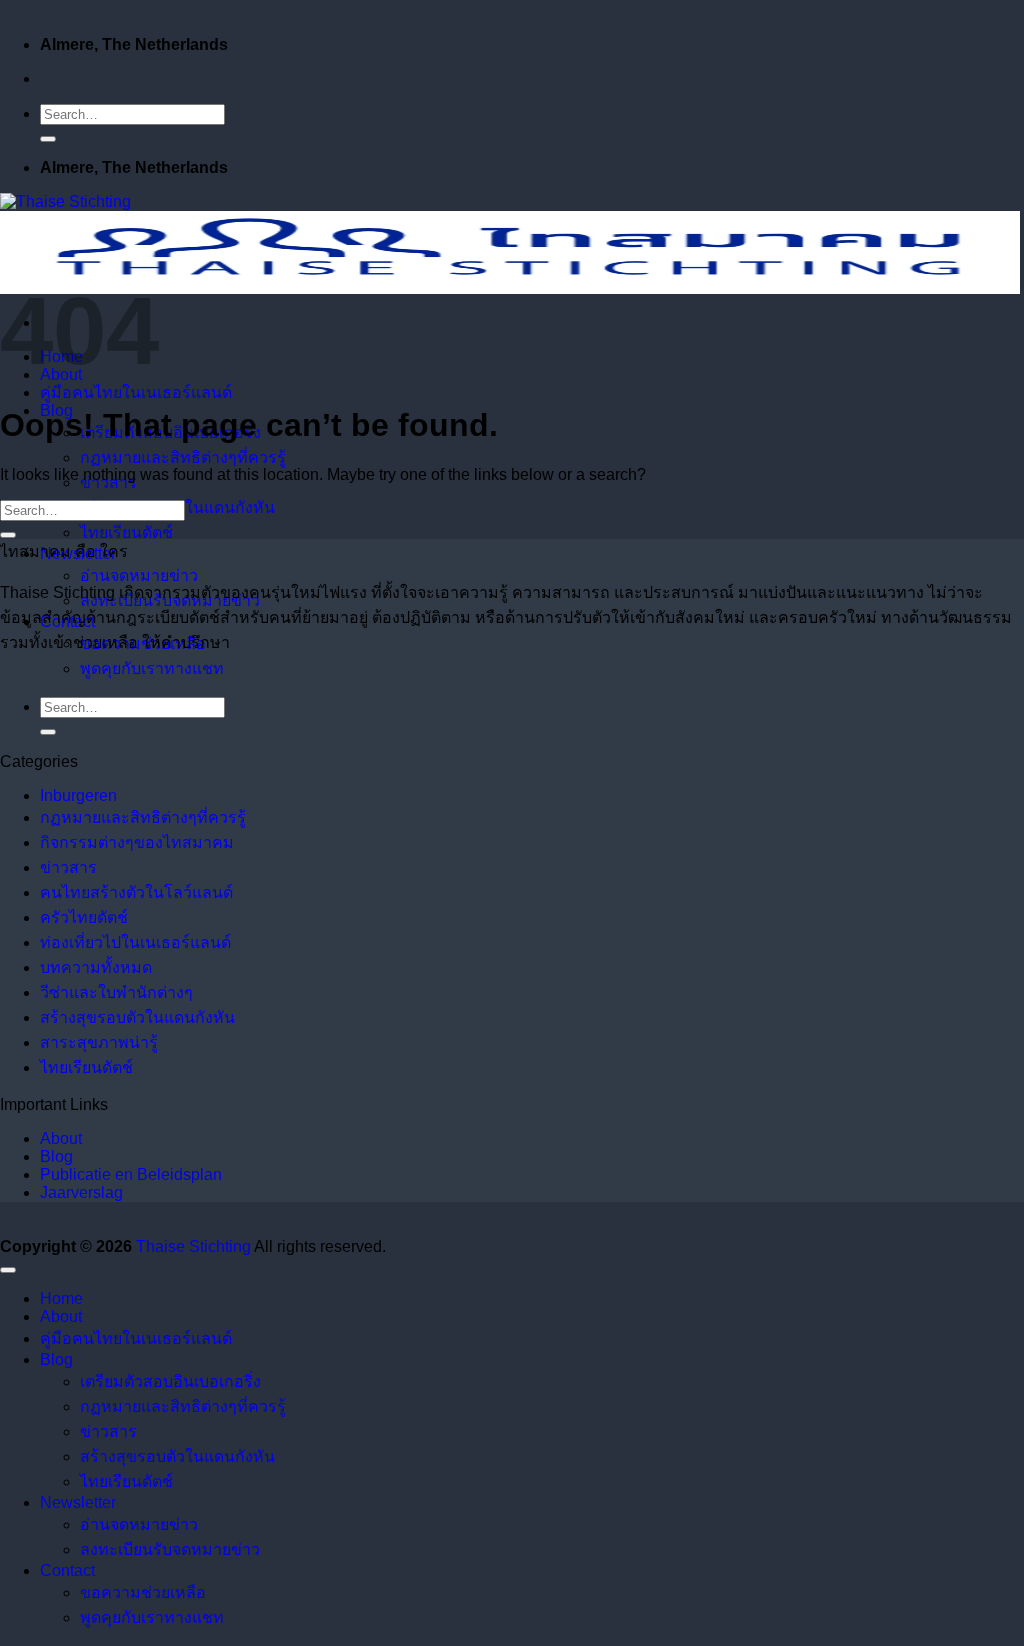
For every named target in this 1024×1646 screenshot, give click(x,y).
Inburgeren (78, 795)
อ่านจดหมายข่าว (139, 575)
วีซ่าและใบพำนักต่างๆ (116, 992)
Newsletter (78, 1502)
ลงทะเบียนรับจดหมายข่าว (170, 1549)
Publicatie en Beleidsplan (131, 1174)
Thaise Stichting (193, 1246)
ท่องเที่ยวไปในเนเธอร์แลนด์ (135, 942)
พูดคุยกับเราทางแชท (152, 668)
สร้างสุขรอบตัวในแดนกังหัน (137, 1017)
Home (61, 1298)
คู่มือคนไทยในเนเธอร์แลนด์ (136, 392)
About (61, 1138)
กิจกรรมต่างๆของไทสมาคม (137, 842)
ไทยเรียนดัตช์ (126, 532)
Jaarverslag (81, 1192)
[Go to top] (8, 1270)
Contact (67, 1570)
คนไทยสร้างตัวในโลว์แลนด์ (136, 892)
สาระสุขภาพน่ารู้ (99, 1042)
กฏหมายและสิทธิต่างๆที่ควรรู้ (183, 457)
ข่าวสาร (68, 867)
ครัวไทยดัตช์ (84, 917)
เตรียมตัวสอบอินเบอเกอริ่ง (170, 1381)
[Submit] (48, 139)
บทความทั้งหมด (96, 967)
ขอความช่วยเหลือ (143, 1592)
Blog (56, 1156)
